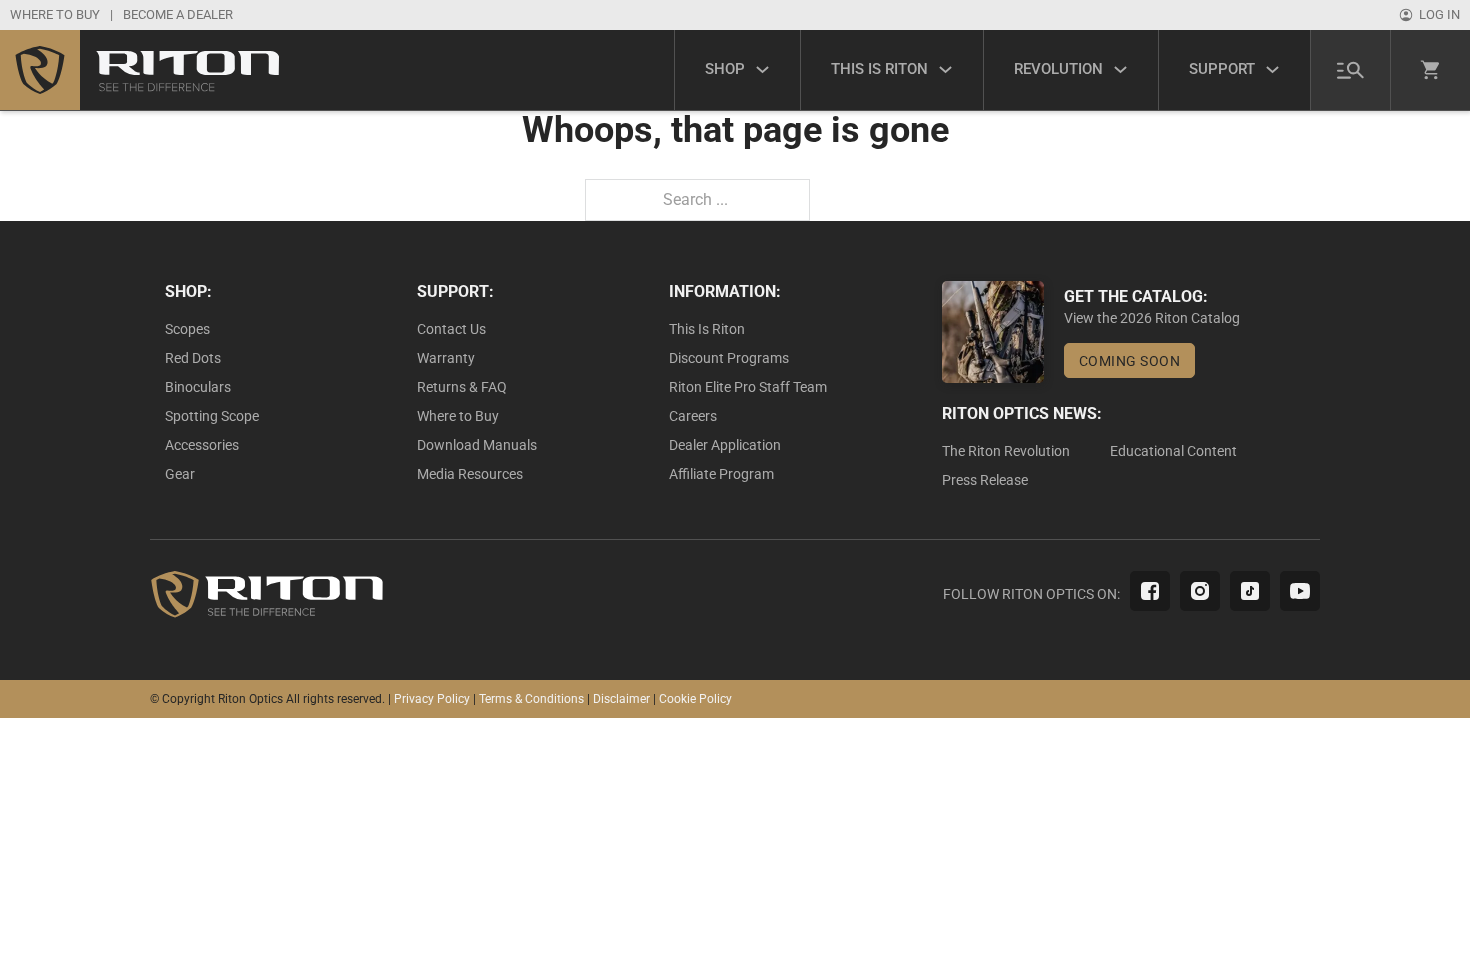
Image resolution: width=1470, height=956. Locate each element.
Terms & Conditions (531, 699)
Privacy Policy (432, 699)
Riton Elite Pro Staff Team (748, 387)
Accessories (202, 445)
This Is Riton (707, 329)
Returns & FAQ (462, 387)
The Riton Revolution (1006, 451)
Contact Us (451, 329)
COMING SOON (1130, 361)
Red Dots (193, 358)
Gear (180, 474)
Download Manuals (477, 445)
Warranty (446, 358)
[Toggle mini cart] (1431, 70)
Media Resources (470, 474)
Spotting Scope (212, 416)
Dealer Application (725, 445)
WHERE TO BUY (55, 14)
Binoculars (198, 387)
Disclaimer (621, 699)
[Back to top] (1400, 896)
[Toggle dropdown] (762, 69)
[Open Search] (1350, 69)
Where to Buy (458, 416)
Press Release (985, 480)
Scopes (187, 329)
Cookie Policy (695, 699)
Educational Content (1173, 451)
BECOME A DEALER (178, 14)
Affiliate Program (721, 474)
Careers (693, 416)
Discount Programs (729, 358)
